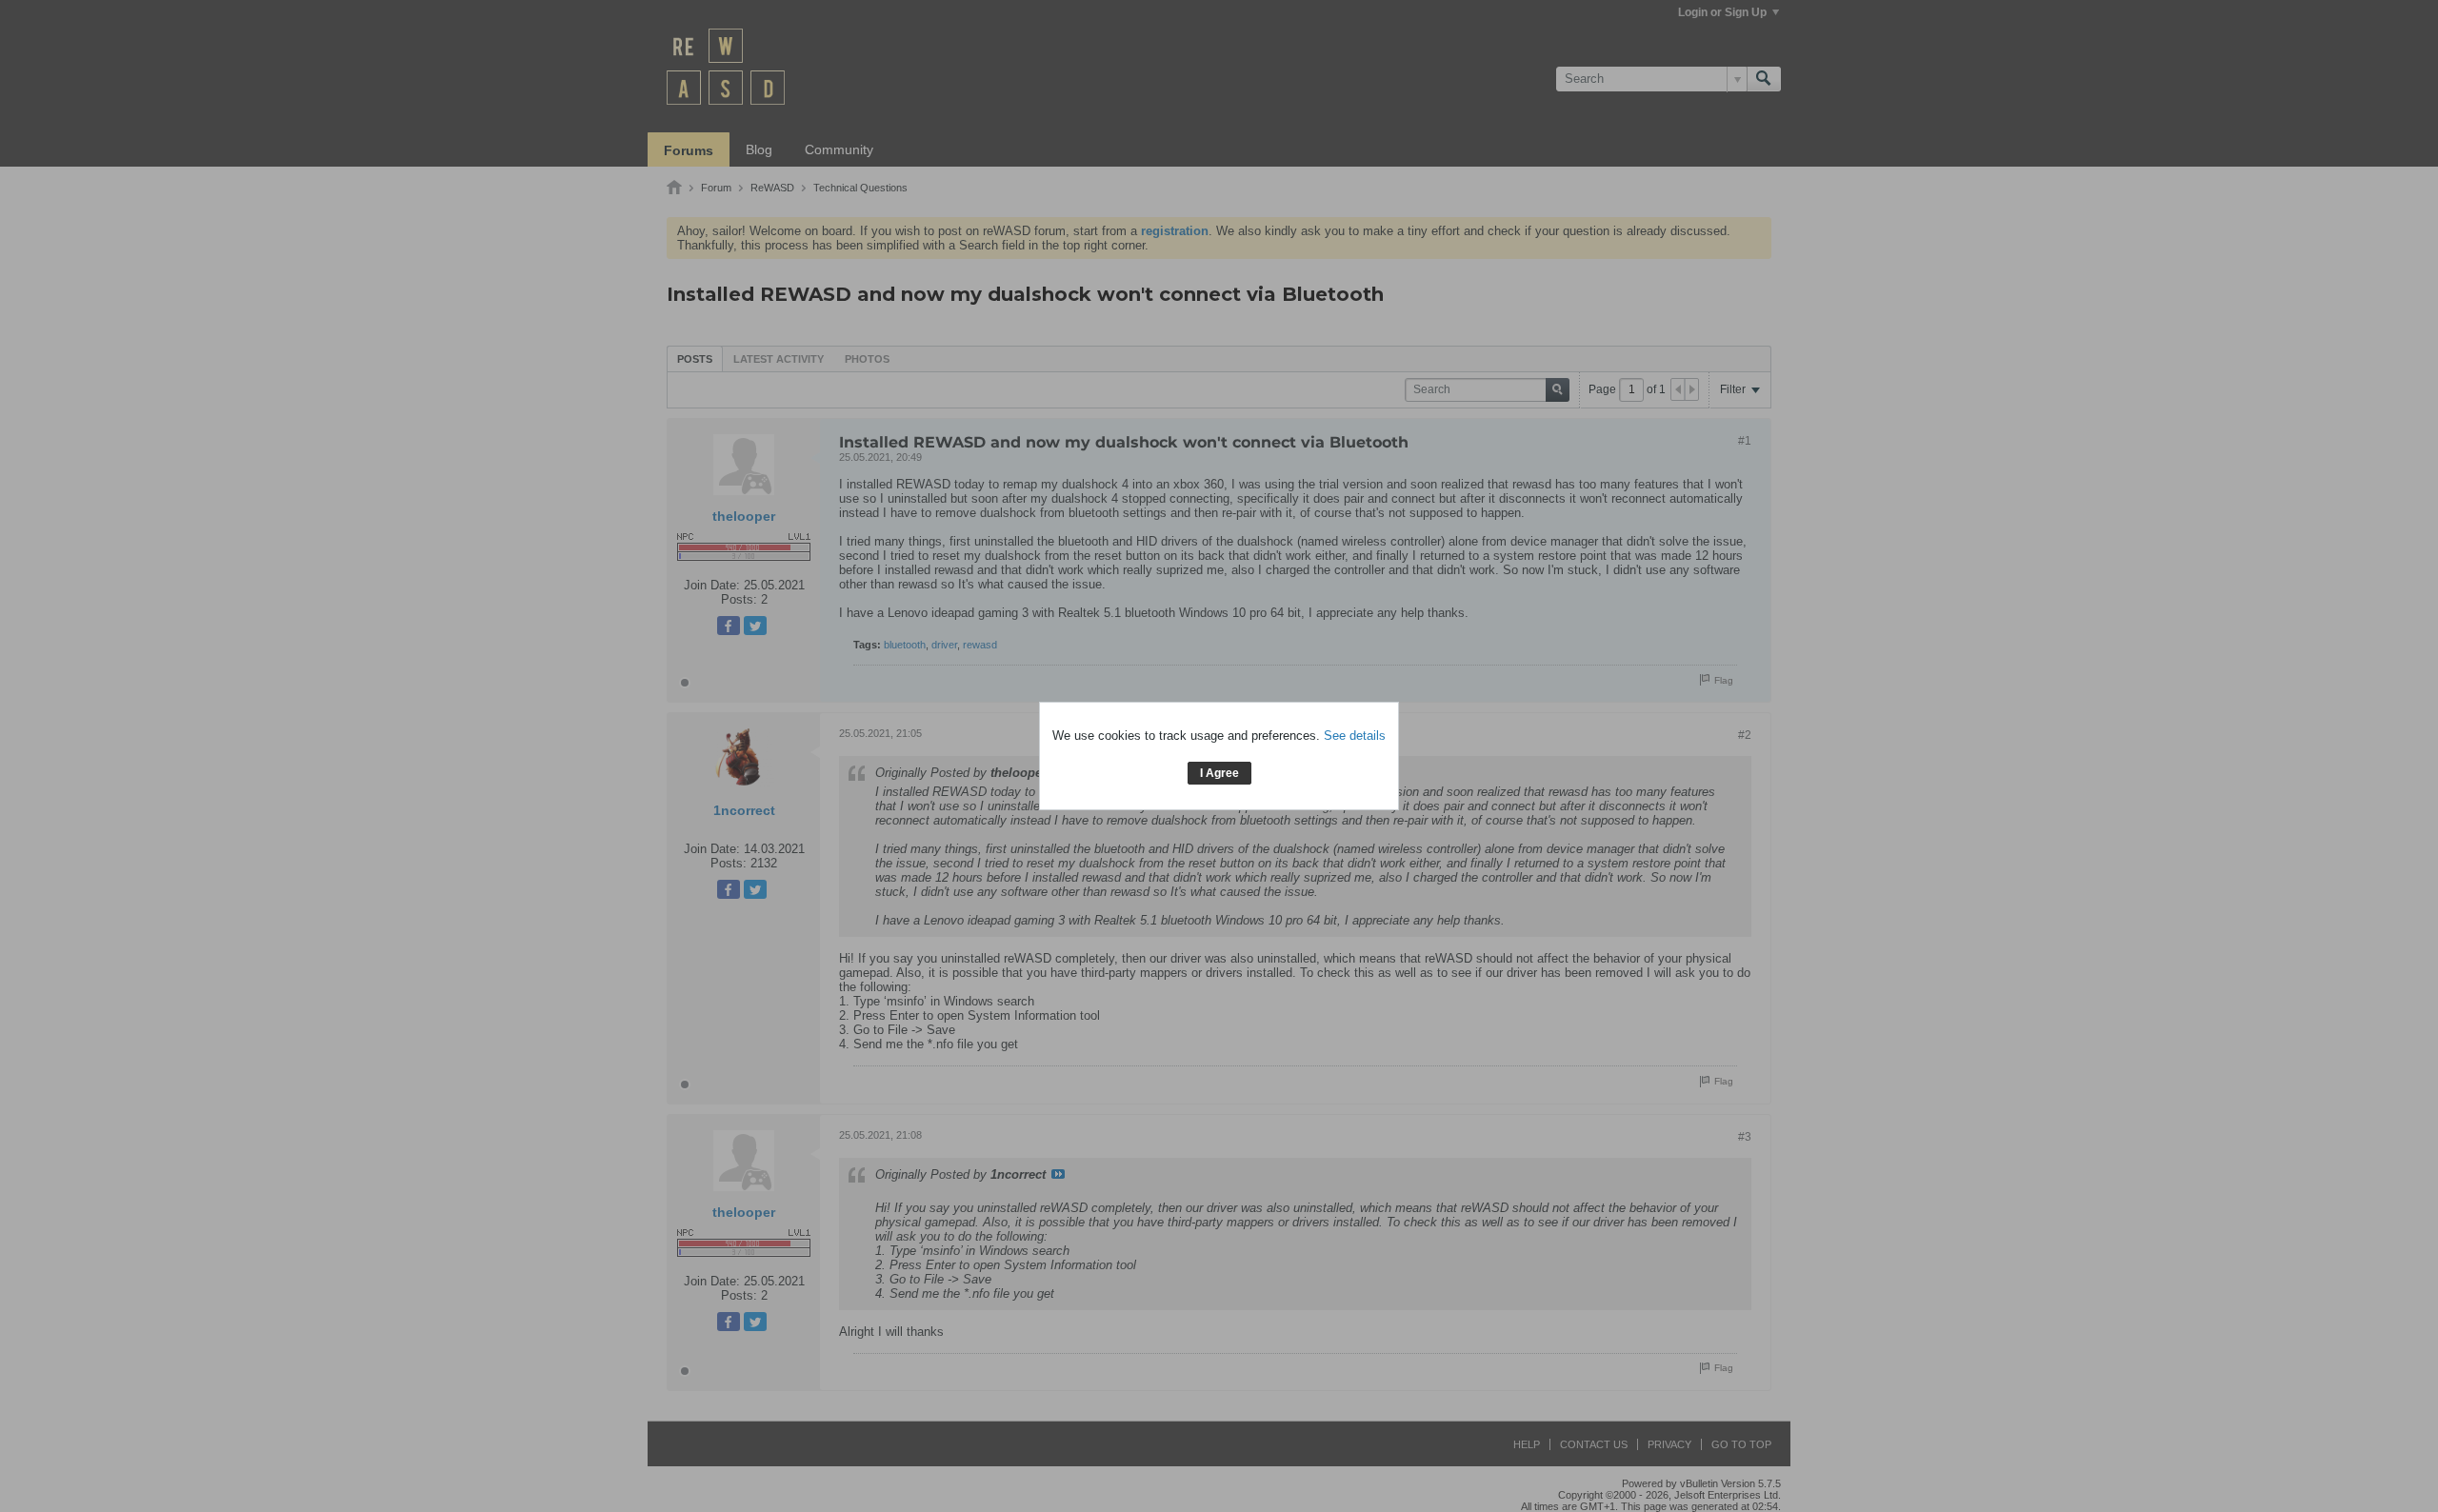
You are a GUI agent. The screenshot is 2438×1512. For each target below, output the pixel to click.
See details (1355, 736)
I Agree (1219, 773)
